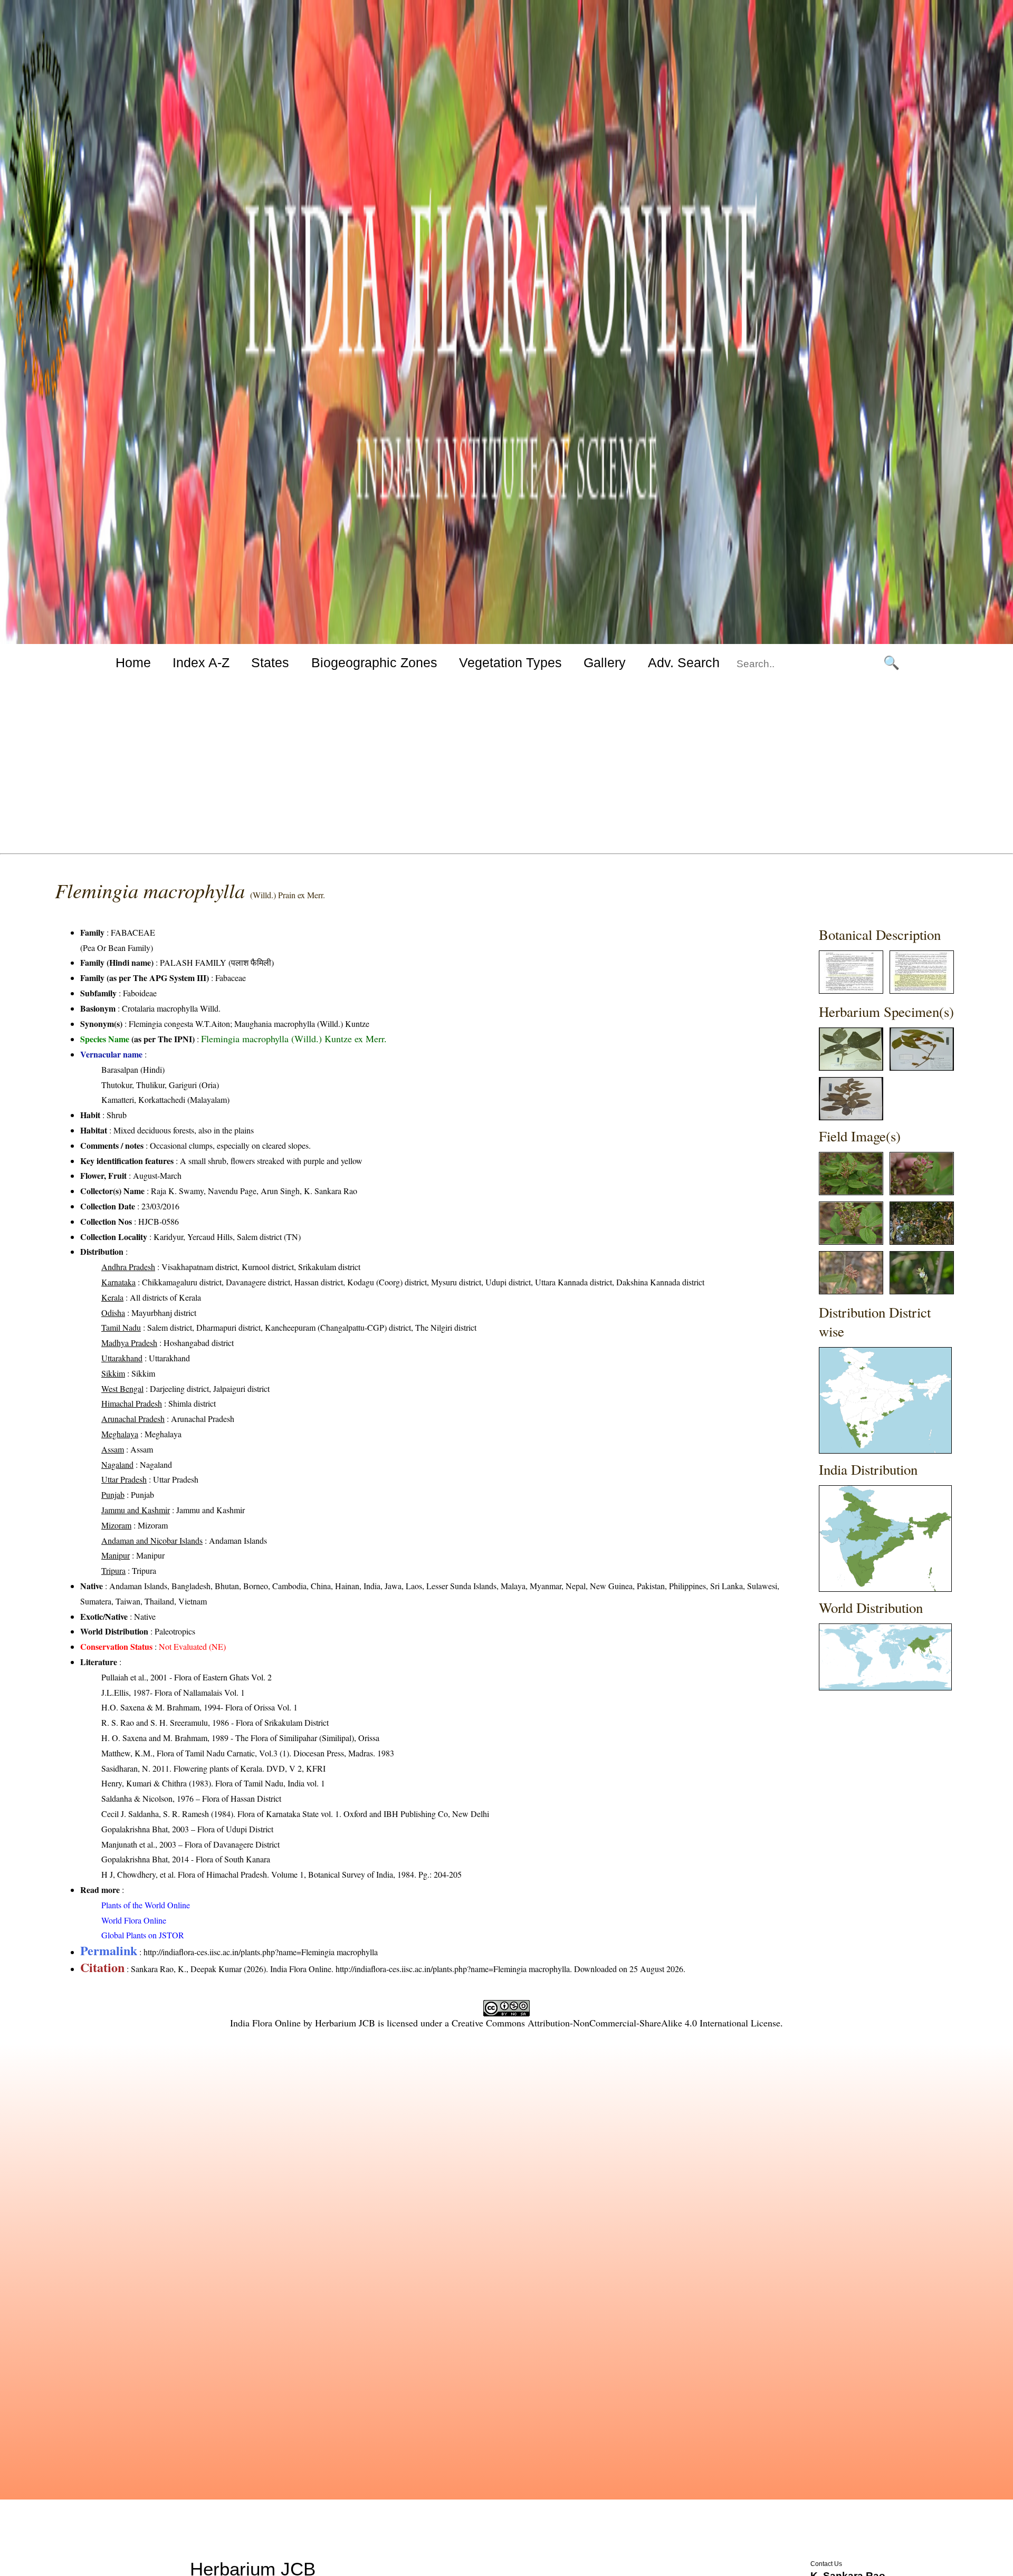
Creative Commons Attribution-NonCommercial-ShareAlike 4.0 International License (616, 2023)
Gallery (605, 662)
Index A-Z (201, 662)
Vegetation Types (510, 662)
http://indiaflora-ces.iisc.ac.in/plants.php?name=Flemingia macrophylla (261, 1952)
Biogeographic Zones (374, 662)
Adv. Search (684, 662)
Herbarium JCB (345, 2023)
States (270, 662)
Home (133, 662)
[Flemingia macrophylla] (851, 990)
